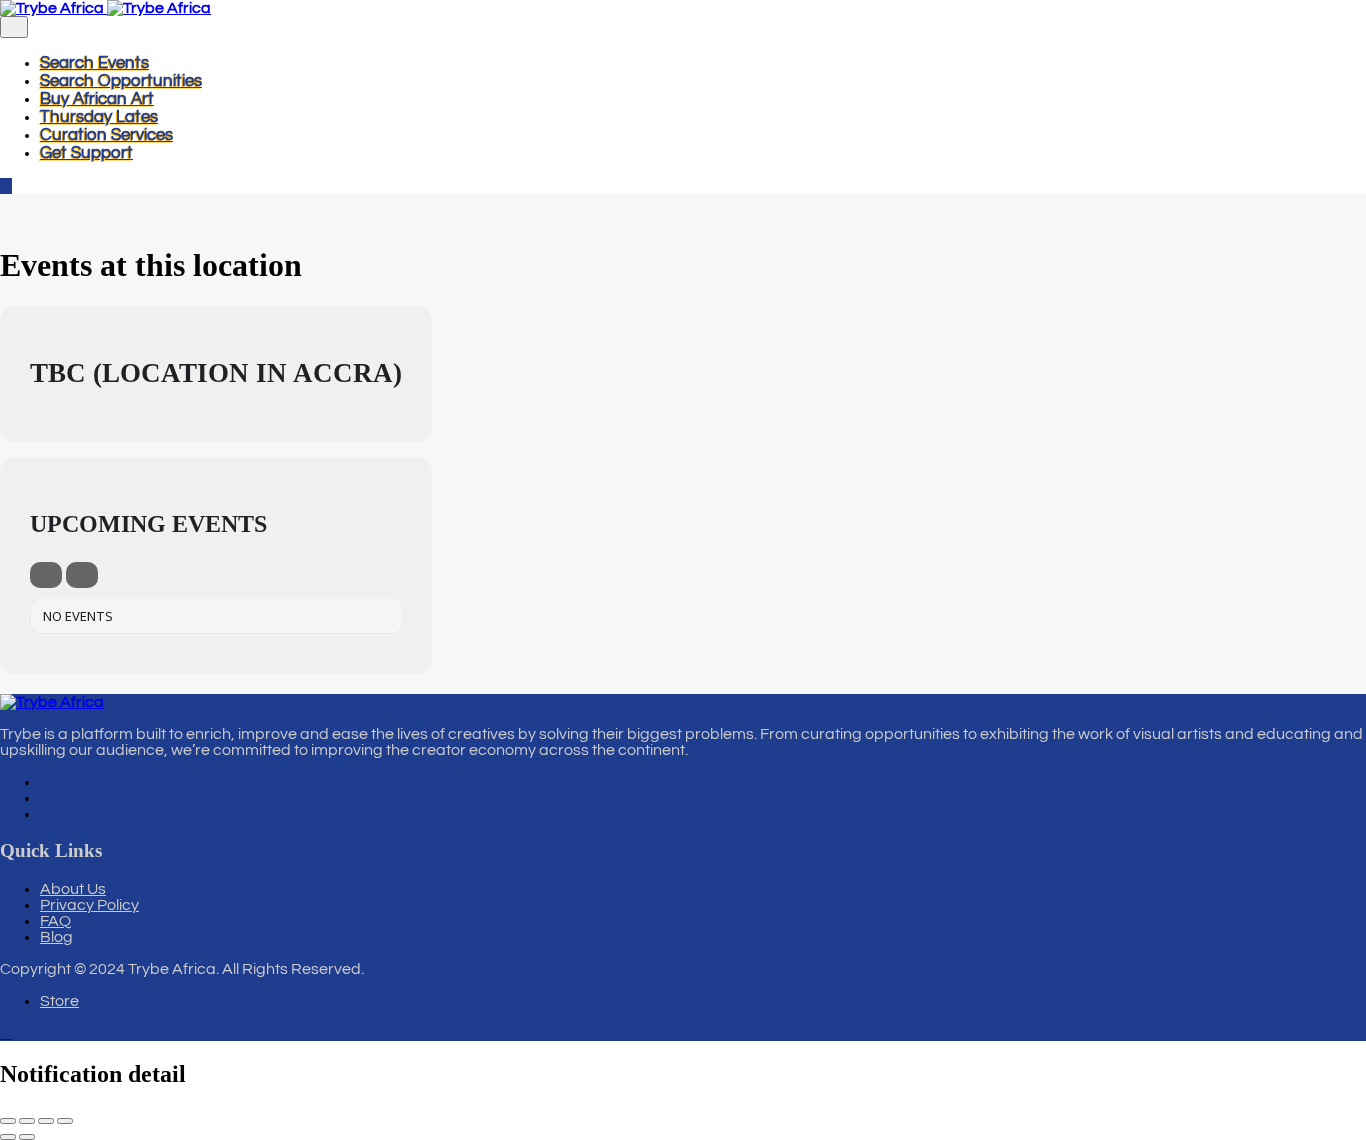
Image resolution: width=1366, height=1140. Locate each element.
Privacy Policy (89, 905)
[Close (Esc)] (65, 1121)
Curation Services (106, 135)
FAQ (55, 921)
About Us (73, 889)
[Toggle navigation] (14, 27)
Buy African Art (97, 99)
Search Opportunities (121, 81)
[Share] (46, 1121)
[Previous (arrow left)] (8, 1137)
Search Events (94, 63)
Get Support (86, 153)
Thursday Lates (99, 117)
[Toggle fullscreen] (27, 1121)
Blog (56, 937)
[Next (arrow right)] (27, 1137)
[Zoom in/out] (8, 1121)
